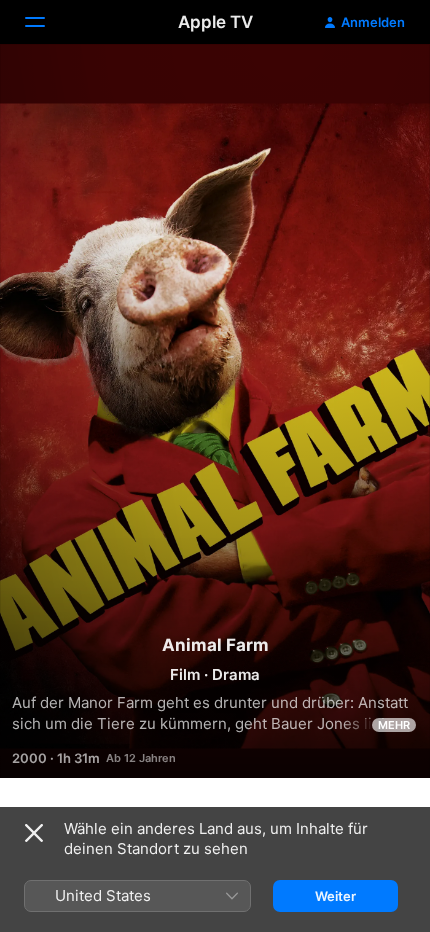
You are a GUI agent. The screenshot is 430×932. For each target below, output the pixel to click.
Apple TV (215, 22)
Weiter (335, 896)
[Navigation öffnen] (47, 22)
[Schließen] (34, 833)
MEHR (394, 725)
